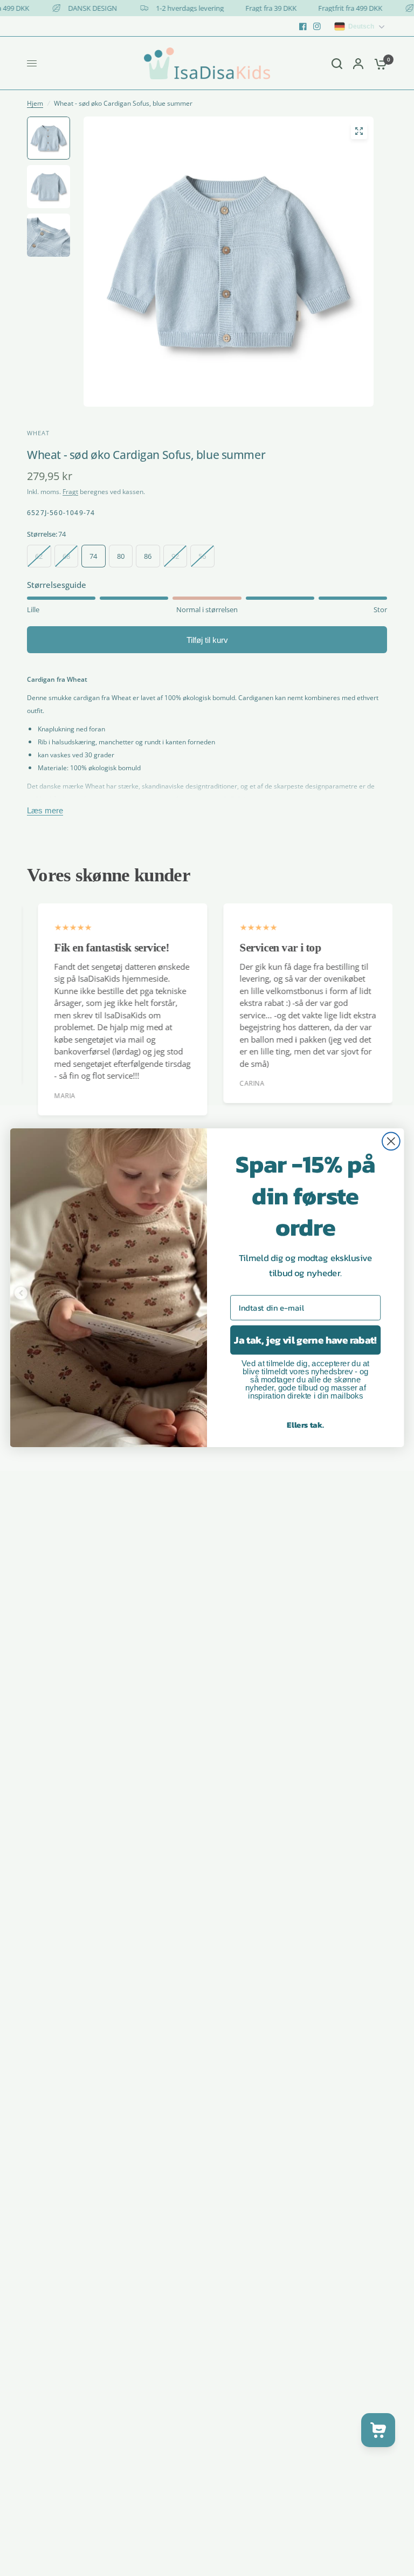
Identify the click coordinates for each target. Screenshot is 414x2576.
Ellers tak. (305, 1425)
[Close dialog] (391, 1142)
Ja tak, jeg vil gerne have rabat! (305, 1340)
